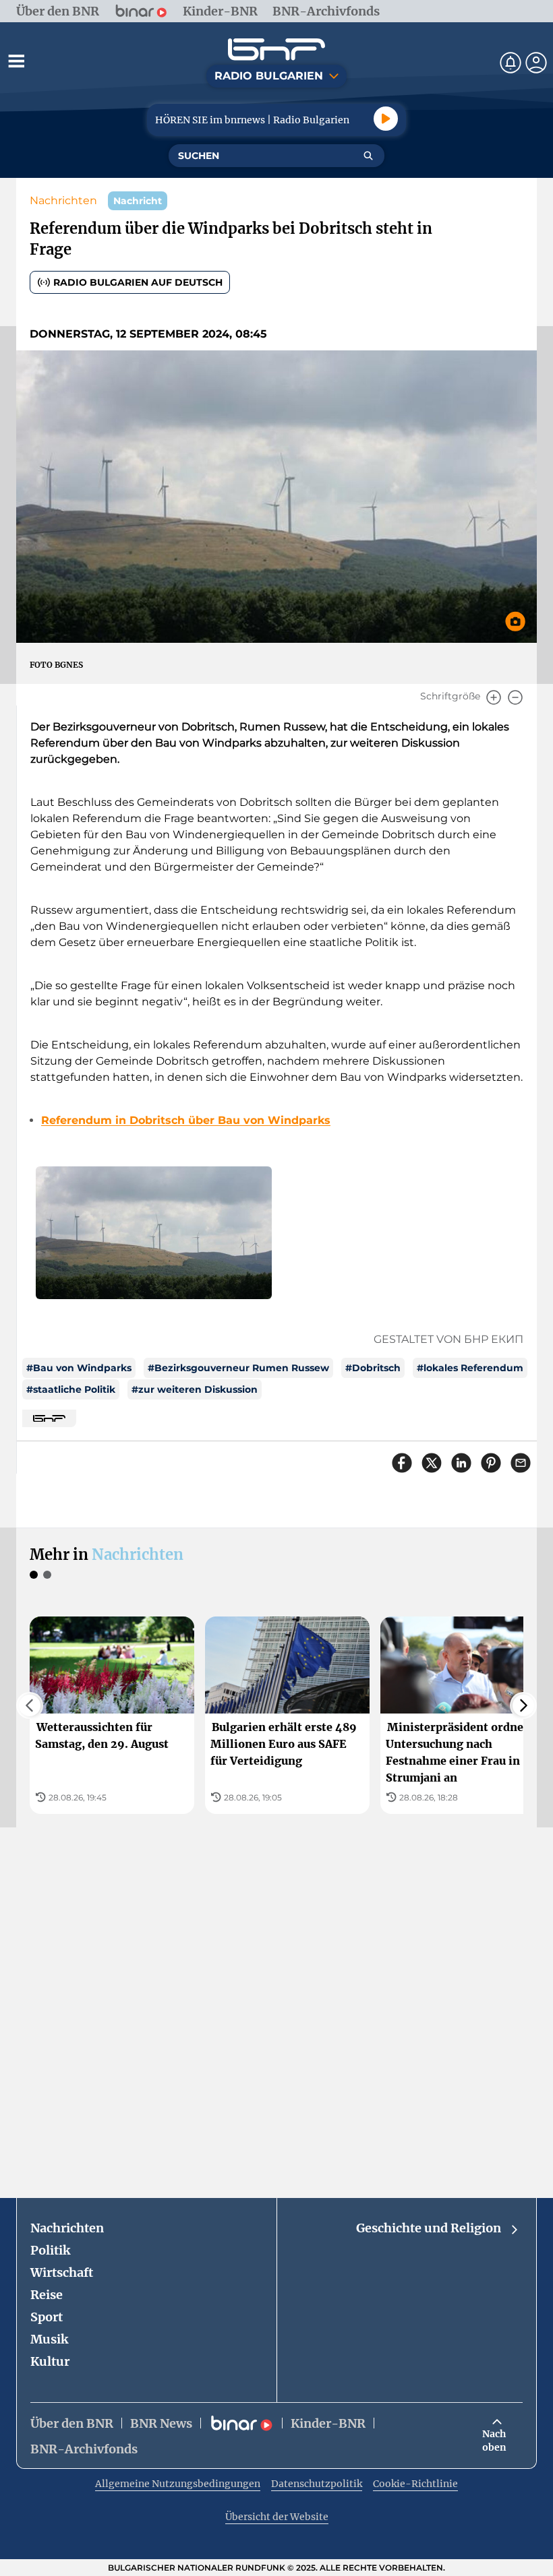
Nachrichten (63, 200)
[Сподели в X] (432, 1463)
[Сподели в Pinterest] (491, 1463)
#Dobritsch (373, 1368)
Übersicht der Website (277, 2517)
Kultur (50, 2361)
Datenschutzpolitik (317, 2484)
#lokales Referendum (470, 1368)
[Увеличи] (494, 697)
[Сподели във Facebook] (402, 1463)
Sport (47, 2317)
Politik (50, 2250)
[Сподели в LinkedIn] (461, 1463)
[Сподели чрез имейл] (521, 1463)
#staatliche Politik (71, 1389)
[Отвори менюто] (16, 61)
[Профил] (536, 63)
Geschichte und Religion (429, 2228)
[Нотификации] (511, 63)
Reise (47, 2295)
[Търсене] (368, 156)
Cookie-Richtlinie (415, 2484)
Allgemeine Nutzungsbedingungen (178, 2484)
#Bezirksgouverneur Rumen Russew (238, 1368)
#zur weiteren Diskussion (195, 1389)
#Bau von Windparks (79, 1368)
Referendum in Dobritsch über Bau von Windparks (186, 1120)
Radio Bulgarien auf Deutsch (138, 282)
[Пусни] (386, 119)
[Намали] (515, 697)
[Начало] (276, 50)
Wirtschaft (62, 2272)
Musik (49, 2339)
